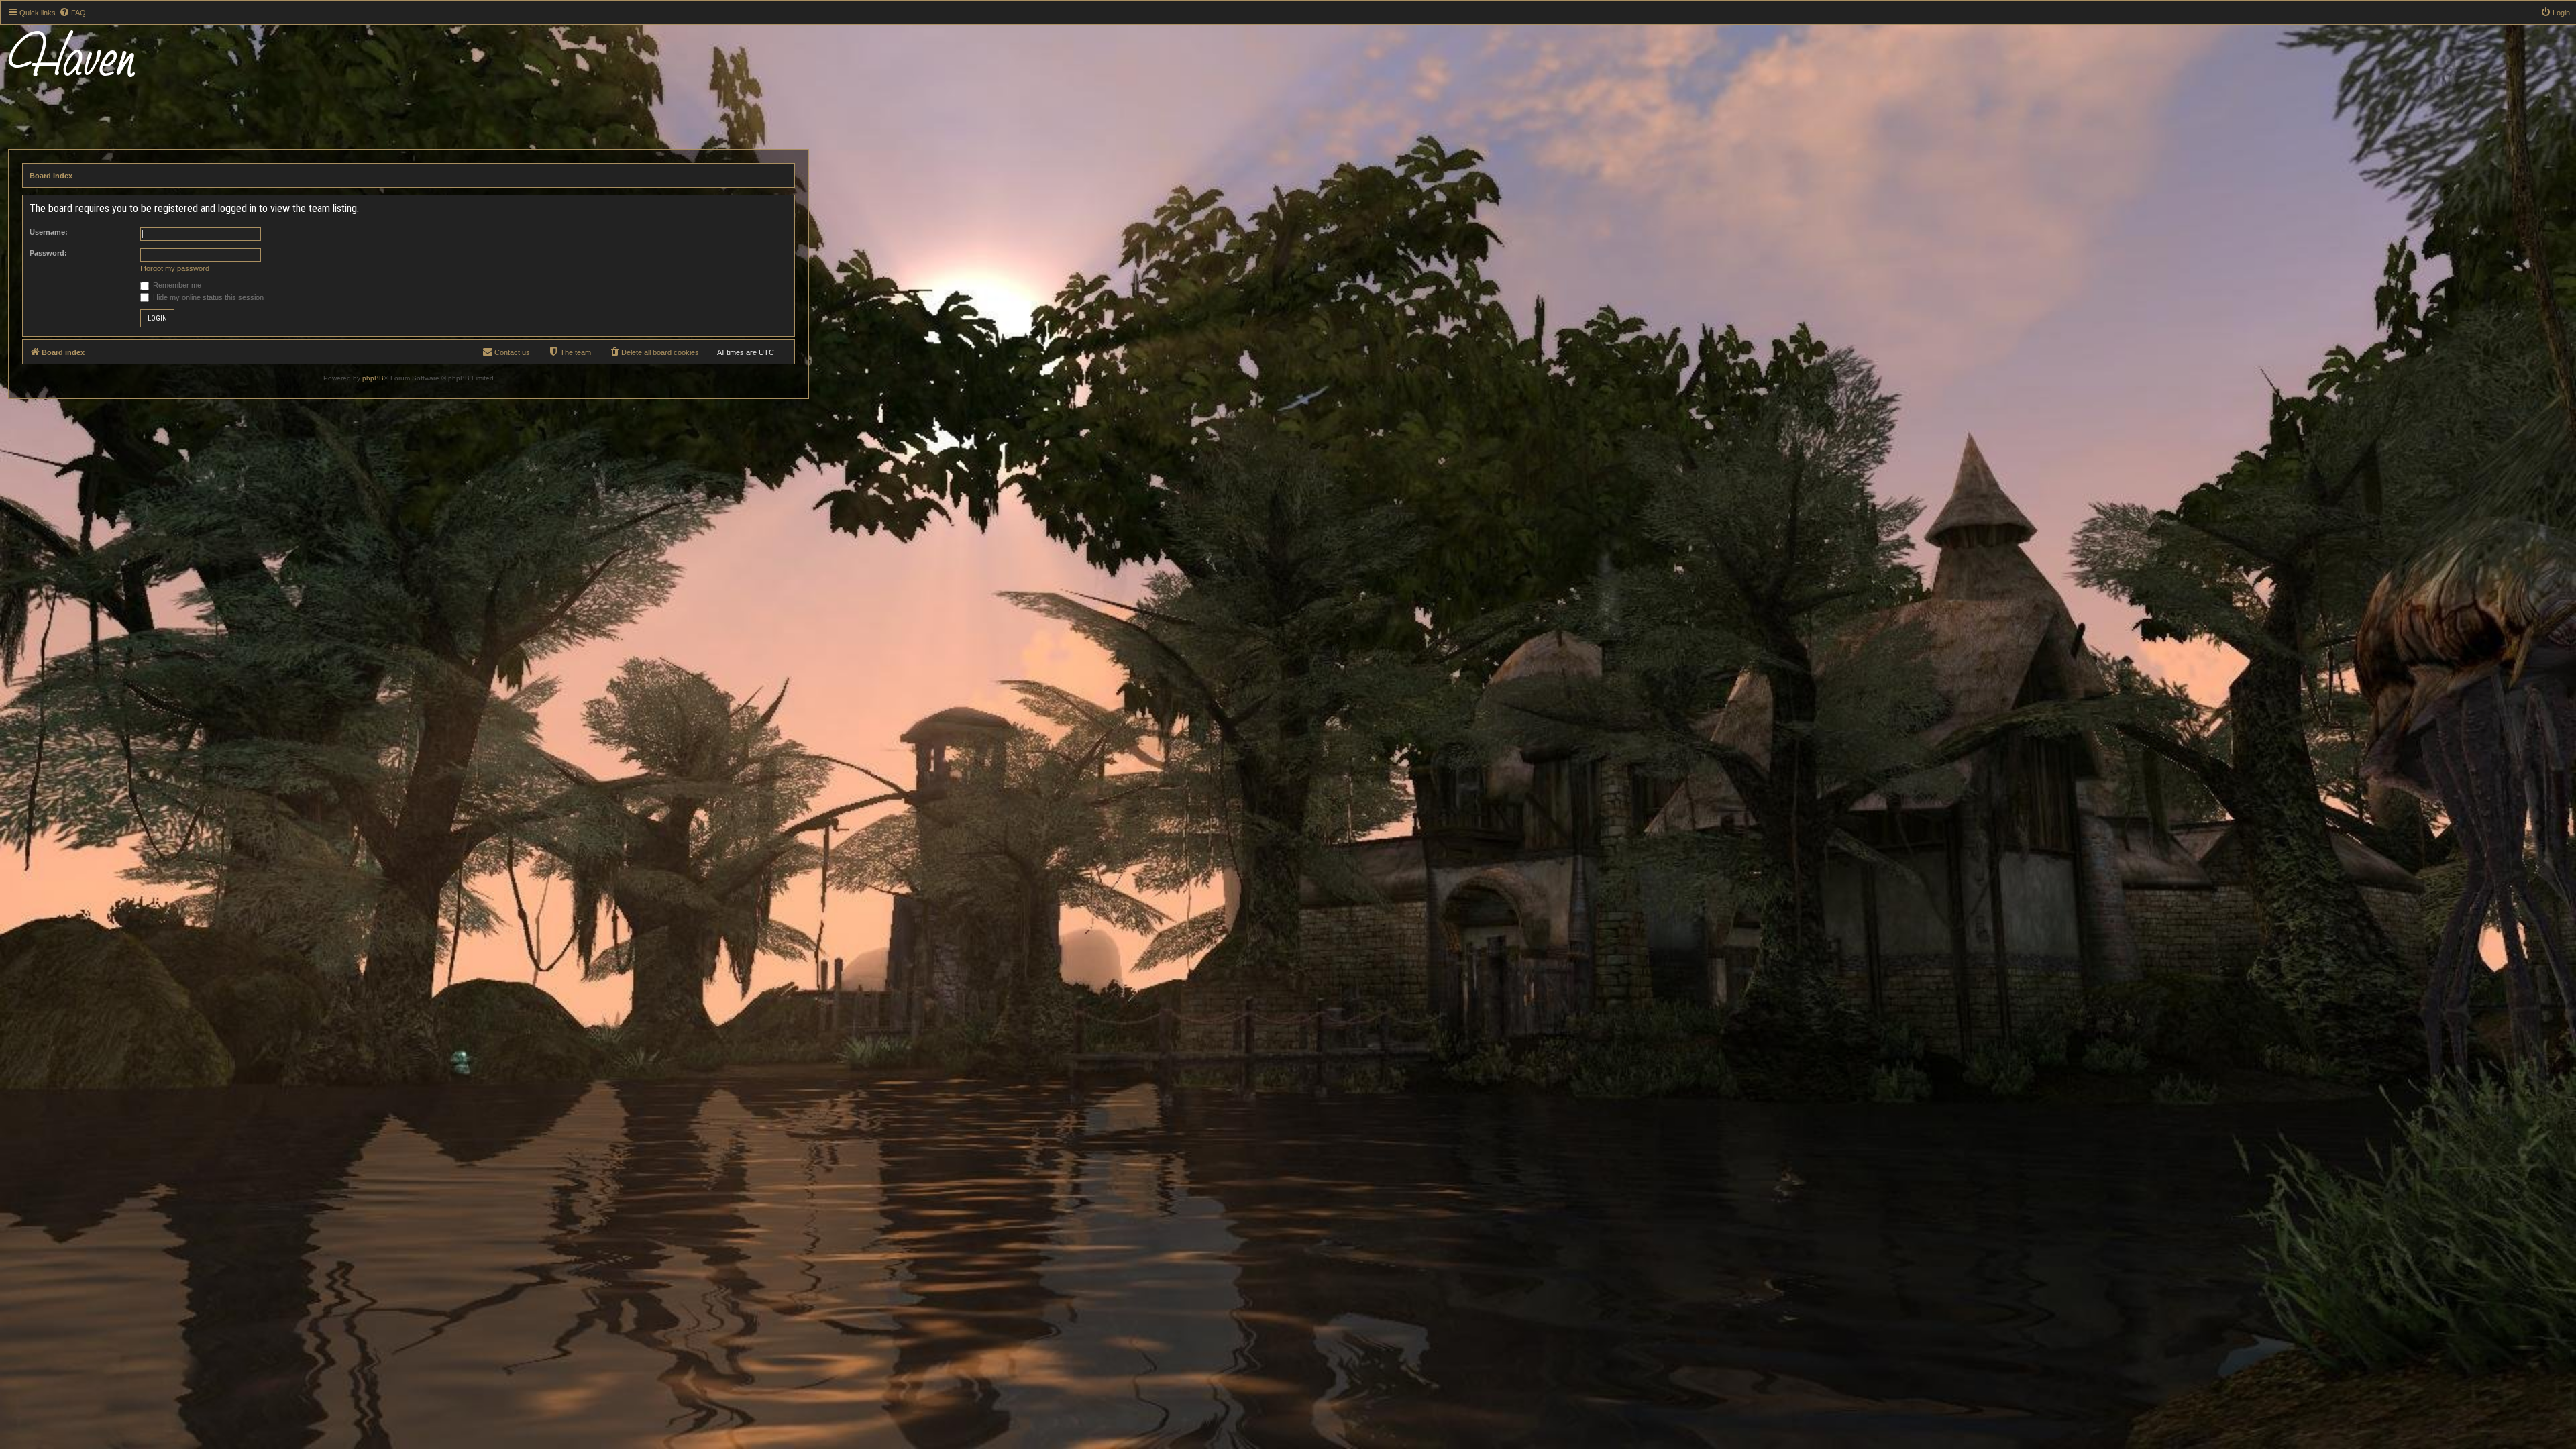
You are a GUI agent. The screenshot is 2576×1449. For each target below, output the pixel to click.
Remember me (176, 285)
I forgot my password (175, 268)
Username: (49, 232)
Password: (48, 253)
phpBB (373, 378)
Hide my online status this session (207, 297)
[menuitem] (72, 13)
